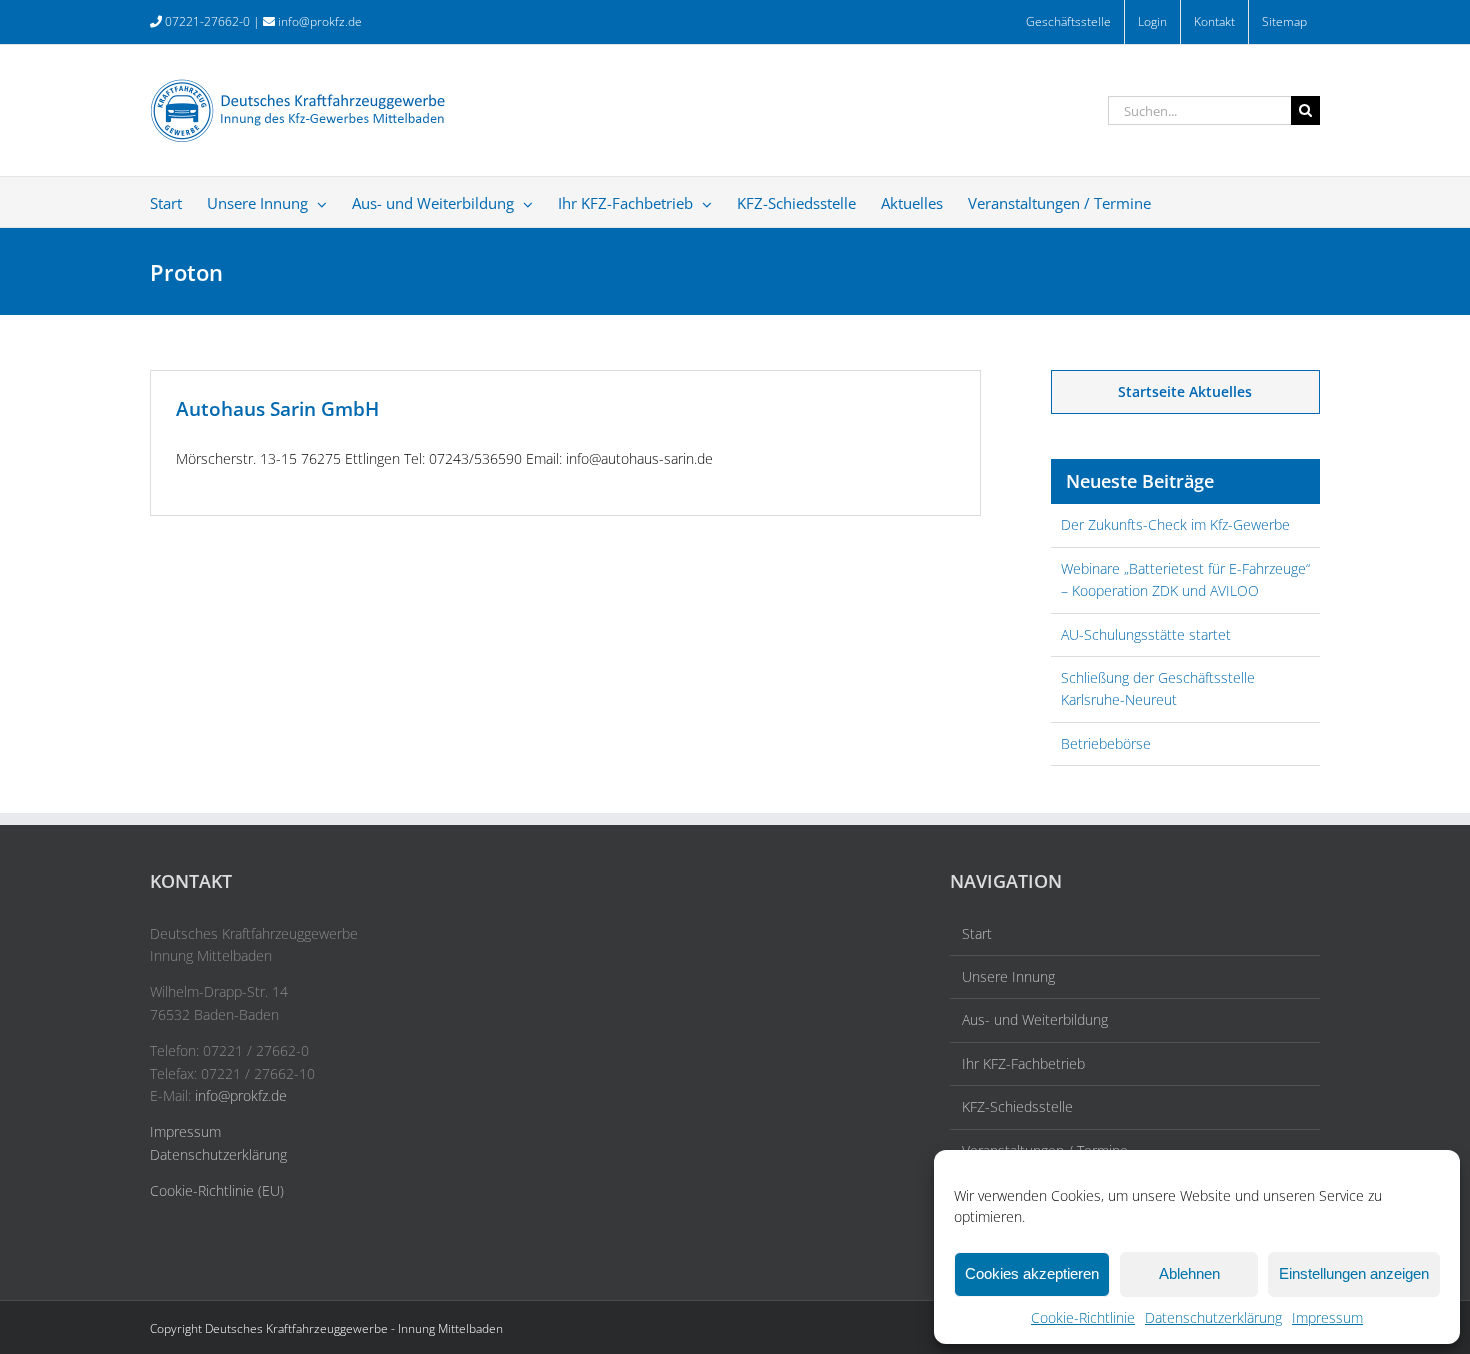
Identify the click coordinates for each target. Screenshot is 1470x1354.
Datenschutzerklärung (1213, 1317)
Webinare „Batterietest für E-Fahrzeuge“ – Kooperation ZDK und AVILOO (1185, 579)
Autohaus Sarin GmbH (277, 409)
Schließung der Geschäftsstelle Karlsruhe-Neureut (1158, 688)
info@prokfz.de (320, 21)
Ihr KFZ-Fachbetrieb (1023, 1063)
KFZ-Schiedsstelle (1017, 1106)
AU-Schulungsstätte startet (1146, 634)
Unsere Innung (1008, 976)
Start (977, 933)
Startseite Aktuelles (1185, 391)
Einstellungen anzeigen (1354, 1273)
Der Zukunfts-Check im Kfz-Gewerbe (1175, 524)
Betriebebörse (1106, 743)
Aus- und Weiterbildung (1035, 1019)
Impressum (1327, 1317)
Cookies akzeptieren (1032, 1273)
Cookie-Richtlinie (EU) (217, 1190)
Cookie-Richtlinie (1083, 1317)
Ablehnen (1189, 1273)
